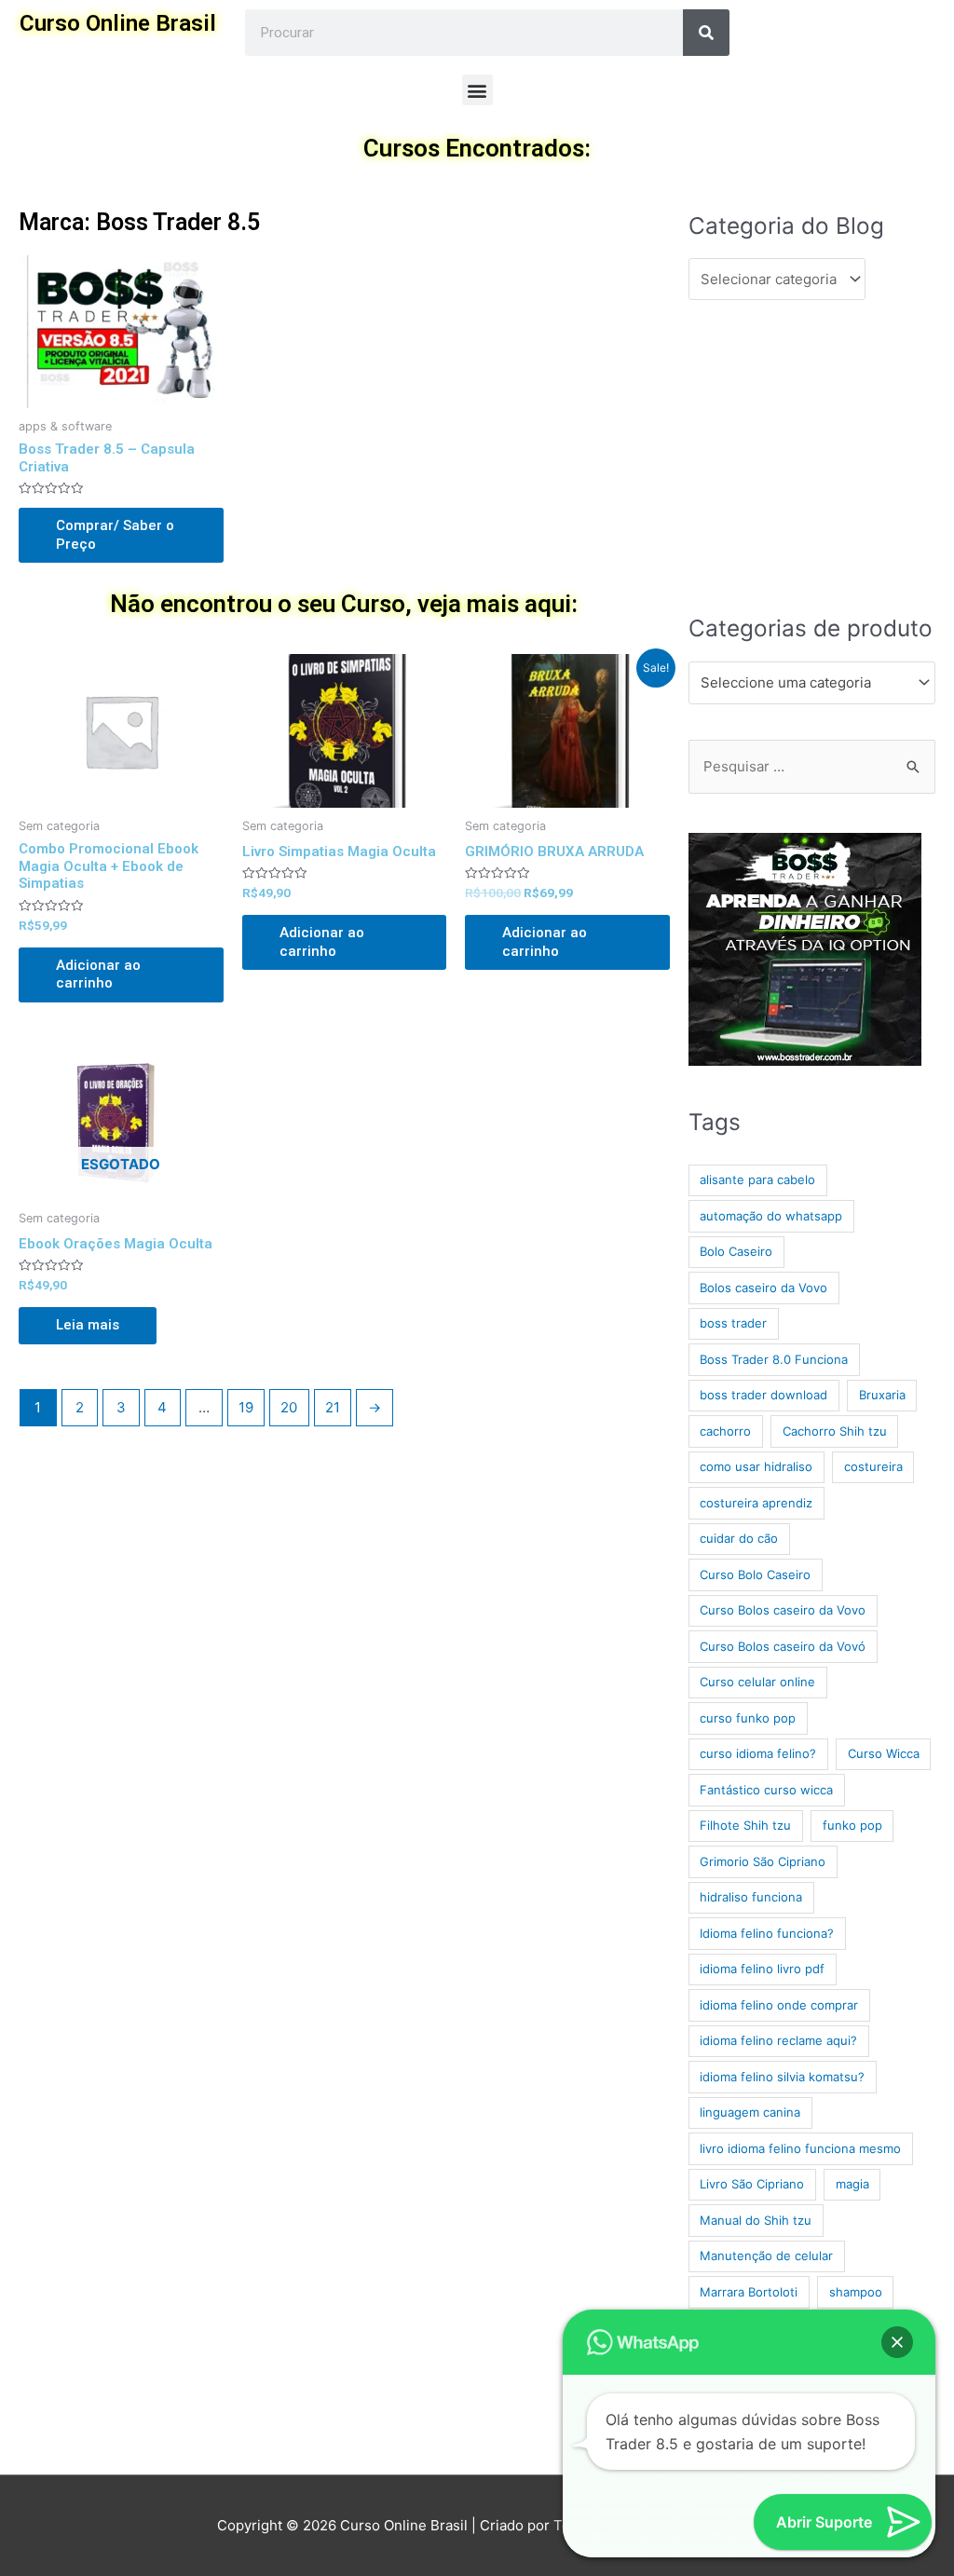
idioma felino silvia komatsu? (782, 2077)
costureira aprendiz (756, 1503)
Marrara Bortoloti (749, 2292)
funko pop (852, 1825)
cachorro (725, 1431)
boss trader (733, 1323)
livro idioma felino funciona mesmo (800, 2148)
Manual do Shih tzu (756, 2220)
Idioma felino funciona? (767, 1933)
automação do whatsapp (771, 1216)
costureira (873, 1466)
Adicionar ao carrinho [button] (98, 975)
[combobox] (812, 683)
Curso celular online (757, 1682)
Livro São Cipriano (752, 2184)
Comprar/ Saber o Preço (115, 535)
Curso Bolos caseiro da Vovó (783, 1646)
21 (333, 1407)
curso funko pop (748, 1718)
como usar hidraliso (756, 1466)
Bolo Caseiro (736, 1251)
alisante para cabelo (757, 1179)
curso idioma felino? (758, 1753)
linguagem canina (750, 2112)
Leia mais (88, 1325)
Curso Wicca (884, 1753)
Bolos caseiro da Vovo (763, 1288)
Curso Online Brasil (118, 23)
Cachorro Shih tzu (835, 1431)
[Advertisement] (812, 456)
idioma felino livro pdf (762, 1969)
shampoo (856, 2292)
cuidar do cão (739, 1538)
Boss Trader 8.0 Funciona (774, 1359)
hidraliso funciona (751, 1897)
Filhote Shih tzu (745, 1825)
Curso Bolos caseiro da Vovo (783, 1610)
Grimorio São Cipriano (763, 1861)
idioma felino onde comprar (779, 2005)
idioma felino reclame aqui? (778, 2040)
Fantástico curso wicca (766, 1790)
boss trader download (763, 1395)
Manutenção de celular (766, 2256)
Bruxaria (882, 1395)
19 (246, 1407)
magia (852, 2184)
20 (289, 1407)
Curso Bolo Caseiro (755, 1574)
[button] (477, 90)
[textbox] (804, 683)
